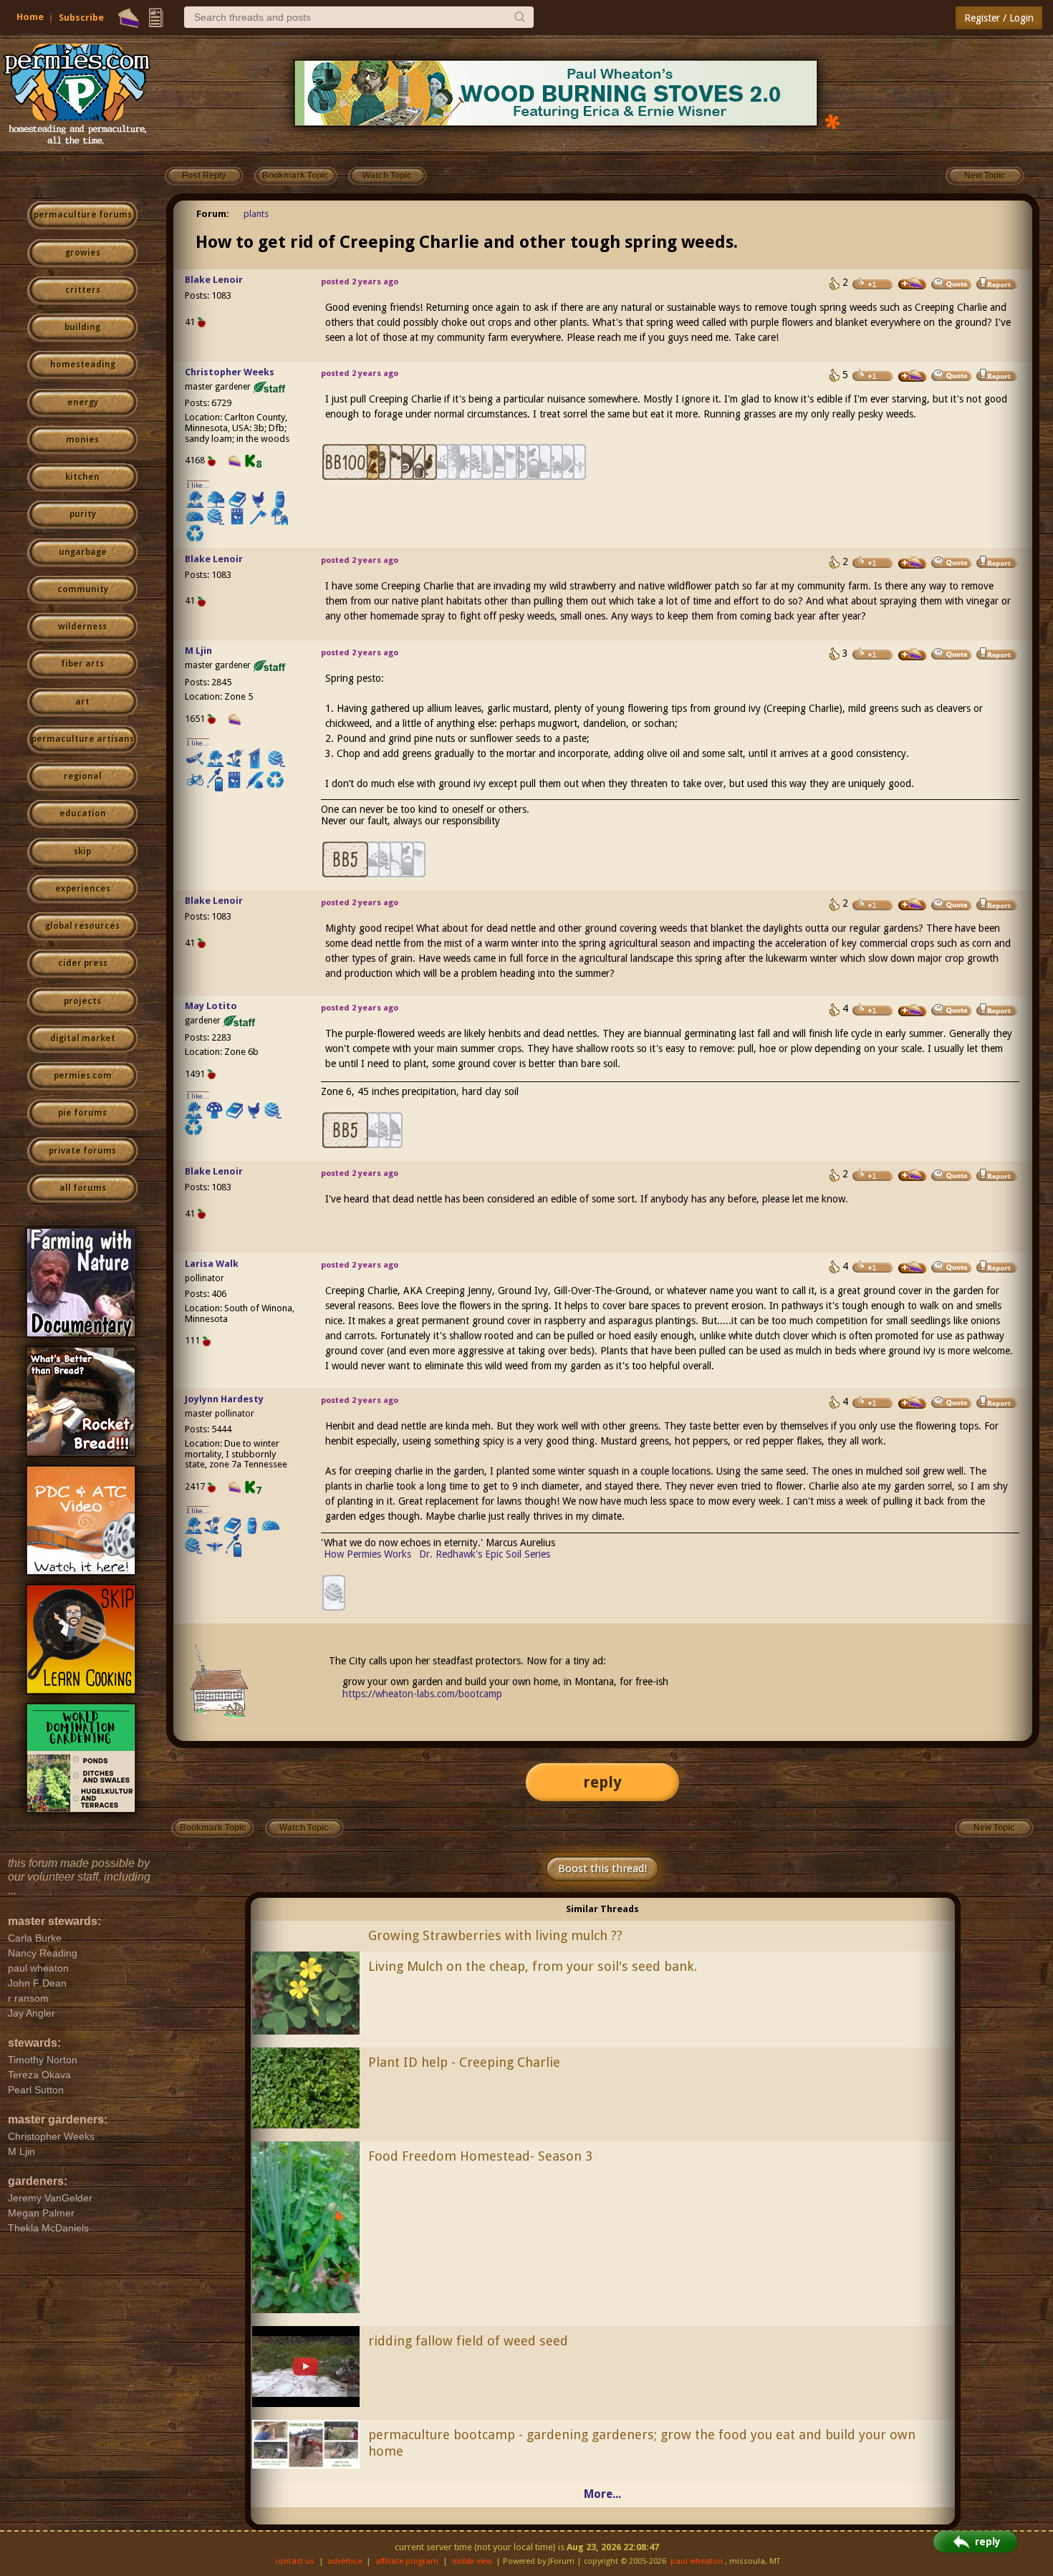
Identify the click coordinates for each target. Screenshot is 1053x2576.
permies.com (83, 1076)
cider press (83, 963)
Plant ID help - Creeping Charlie (464, 2062)
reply (602, 1782)
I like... (198, 485)
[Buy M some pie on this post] (913, 655)
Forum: (213, 214)
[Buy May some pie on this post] (913, 1010)
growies (83, 253)
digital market (83, 1038)
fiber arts (82, 664)
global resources (82, 926)
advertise (345, 2561)
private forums (82, 1151)
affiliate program (407, 2561)
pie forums (82, 1113)
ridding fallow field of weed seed (468, 2341)
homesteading (83, 365)
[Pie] (129, 18)
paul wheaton (697, 2561)
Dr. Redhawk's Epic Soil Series (485, 1554)
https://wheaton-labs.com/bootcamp (422, 1694)
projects (82, 1001)
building (82, 327)
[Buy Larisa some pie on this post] (913, 1268)
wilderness (82, 627)
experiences (83, 889)
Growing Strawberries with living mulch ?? (495, 1935)
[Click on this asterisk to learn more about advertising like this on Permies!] (832, 121)
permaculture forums (83, 215)
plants (256, 214)
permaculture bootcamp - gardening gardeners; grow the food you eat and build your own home (642, 2443)
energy (83, 402)
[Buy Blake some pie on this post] (913, 284)
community (83, 589)
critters (83, 290)
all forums (83, 1188)
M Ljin (198, 651)
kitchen (82, 477)
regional (83, 776)
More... (602, 2494)
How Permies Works (367, 1554)
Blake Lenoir (214, 280)
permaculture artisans (83, 739)
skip (82, 852)
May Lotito (211, 1006)
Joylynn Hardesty (224, 1399)
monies (82, 440)
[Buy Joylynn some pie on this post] (913, 1403)
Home (30, 17)
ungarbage (83, 552)
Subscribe (81, 18)
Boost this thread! (602, 1868)
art (82, 702)
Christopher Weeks (230, 372)
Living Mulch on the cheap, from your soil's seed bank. (533, 1966)
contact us (295, 2561)
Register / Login (999, 18)
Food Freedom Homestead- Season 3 (480, 2156)
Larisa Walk (212, 1264)
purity (83, 514)
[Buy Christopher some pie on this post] (913, 376)
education (83, 814)
